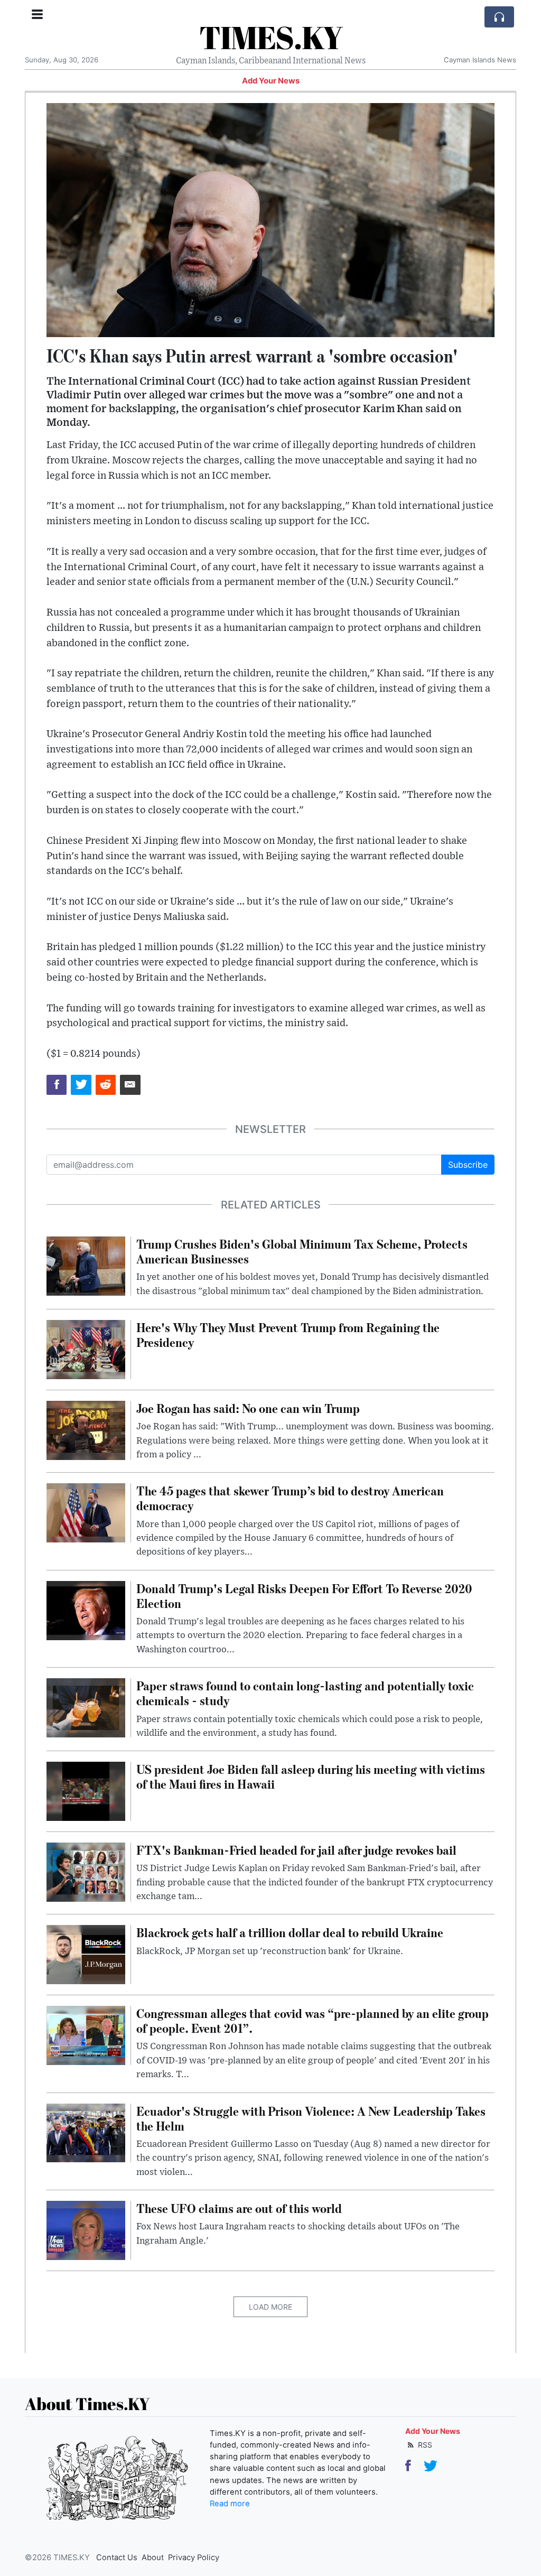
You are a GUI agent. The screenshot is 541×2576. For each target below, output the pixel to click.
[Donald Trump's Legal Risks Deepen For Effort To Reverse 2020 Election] (86, 1610)
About (153, 2558)
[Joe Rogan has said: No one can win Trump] (86, 1429)
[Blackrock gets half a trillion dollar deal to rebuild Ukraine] (86, 1954)
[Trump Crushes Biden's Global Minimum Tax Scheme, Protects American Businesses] (86, 1265)
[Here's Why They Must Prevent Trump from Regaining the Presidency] (86, 1349)
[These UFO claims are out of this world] (86, 2229)
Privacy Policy (194, 2558)
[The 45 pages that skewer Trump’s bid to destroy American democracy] (86, 1512)
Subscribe (468, 1165)
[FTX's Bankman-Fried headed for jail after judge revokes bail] (86, 1871)
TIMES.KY (271, 37)
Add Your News (271, 81)
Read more (230, 2504)
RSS (424, 2445)
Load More (270, 2307)
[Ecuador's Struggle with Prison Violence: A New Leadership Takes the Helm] (86, 2132)
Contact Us (117, 2558)
